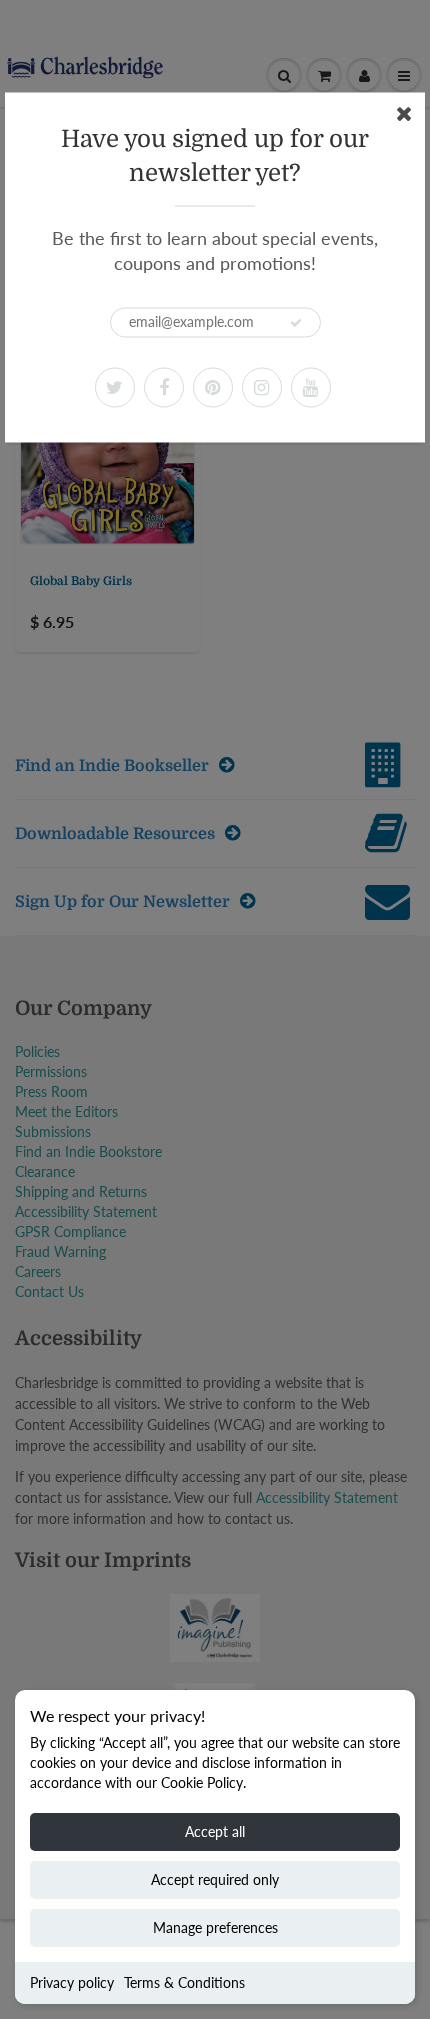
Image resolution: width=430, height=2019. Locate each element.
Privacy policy (72, 1982)
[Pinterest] (213, 387)
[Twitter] (115, 387)
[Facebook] (164, 387)
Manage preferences (215, 1927)
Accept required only (215, 1879)
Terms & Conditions (184, 1982)
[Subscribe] (296, 323)
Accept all (215, 1831)
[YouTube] (311, 387)
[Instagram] (262, 387)
